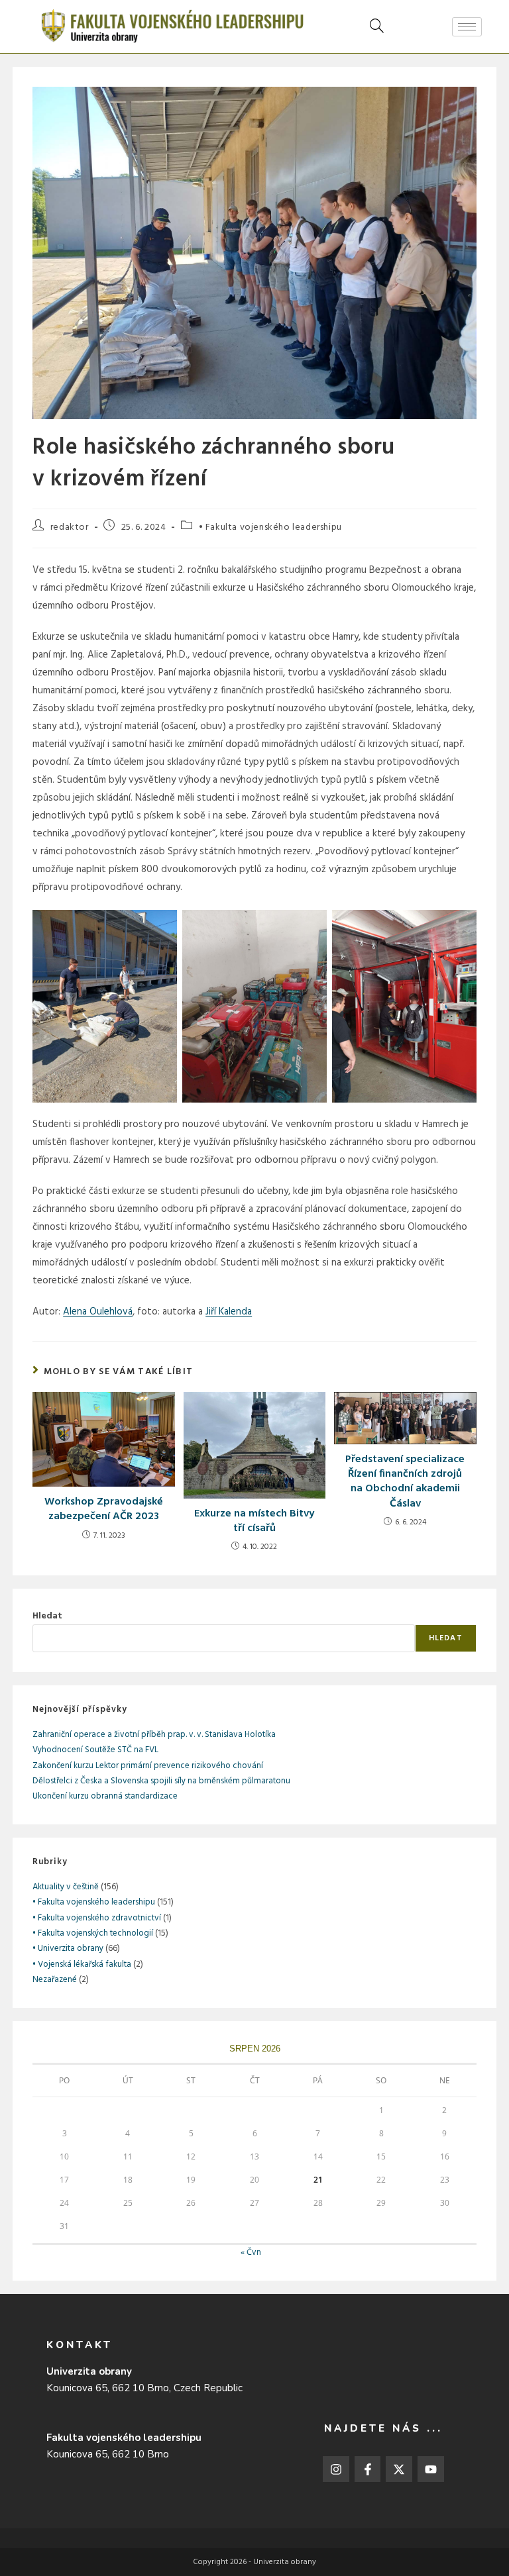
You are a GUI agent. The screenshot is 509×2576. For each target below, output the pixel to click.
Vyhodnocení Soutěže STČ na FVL (95, 1750)
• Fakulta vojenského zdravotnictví (97, 1918)
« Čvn (251, 2253)
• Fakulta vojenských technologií (93, 1933)
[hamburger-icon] (467, 27)
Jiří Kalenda (229, 1312)
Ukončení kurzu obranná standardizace (105, 1796)
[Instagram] (336, 2469)
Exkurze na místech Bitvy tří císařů (254, 1521)
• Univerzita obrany (68, 1949)
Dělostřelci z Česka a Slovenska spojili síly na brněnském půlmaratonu (161, 1781)
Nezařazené (55, 1980)
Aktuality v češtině (66, 1887)
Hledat (47, 1616)
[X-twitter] (399, 2469)
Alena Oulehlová (98, 1312)
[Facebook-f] (368, 2469)
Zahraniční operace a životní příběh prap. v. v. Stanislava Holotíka (154, 1735)
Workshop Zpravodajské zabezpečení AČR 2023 (104, 1510)
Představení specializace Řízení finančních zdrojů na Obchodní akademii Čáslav (405, 1482)
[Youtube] (431, 2469)
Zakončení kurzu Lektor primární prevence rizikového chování (148, 1766)
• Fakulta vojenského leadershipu (270, 527)
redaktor (70, 527)
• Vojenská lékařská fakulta (82, 1964)
